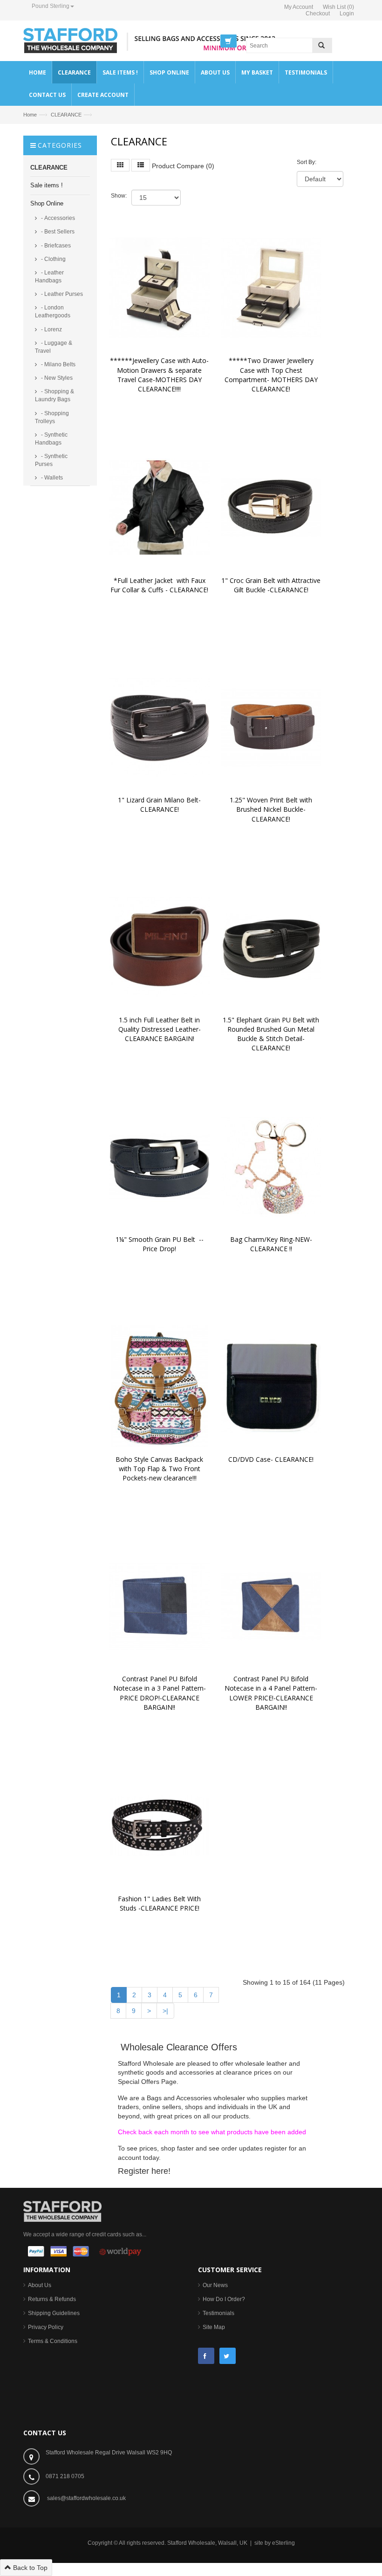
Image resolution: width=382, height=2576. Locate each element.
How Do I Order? (224, 2299)
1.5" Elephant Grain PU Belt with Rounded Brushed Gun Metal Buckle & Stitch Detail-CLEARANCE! (272, 1034)
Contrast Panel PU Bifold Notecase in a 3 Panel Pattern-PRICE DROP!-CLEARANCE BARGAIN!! (160, 1693)
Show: (119, 196)
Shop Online (47, 203)
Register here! (144, 2171)
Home (30, 115)
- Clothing (53, 259)
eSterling (283, 2543)
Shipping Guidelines (54, 2313)
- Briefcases (55, 246)
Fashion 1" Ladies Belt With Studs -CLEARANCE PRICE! (160, 1903)
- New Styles (56, 378)
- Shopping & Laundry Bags (55, 395)
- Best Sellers (57, 232)
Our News (215, 2285)
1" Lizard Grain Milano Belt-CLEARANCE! (159, 805)
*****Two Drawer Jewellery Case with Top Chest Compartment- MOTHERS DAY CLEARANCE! (272, 374)
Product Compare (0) (183, 166)
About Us (40, 2285)
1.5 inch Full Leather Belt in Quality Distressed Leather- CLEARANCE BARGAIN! (160, 1029)
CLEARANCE (66, 115)
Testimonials (218, 2313)
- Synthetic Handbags (51, 439)
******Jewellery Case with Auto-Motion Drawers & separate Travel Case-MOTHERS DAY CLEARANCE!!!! (159, 374)
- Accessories (57, 218)
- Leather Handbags (49, 277)
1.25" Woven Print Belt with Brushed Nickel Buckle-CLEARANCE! (272, 809)
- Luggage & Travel (54, 347)
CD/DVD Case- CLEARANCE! (271, 1459)
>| (165, 2011)
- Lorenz (51, 329)
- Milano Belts (58, 364)
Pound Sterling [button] (51, 6)
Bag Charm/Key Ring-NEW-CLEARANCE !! (271, 1244)
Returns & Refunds (52, 2299)
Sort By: (307, 162)
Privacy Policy (46, 2327)
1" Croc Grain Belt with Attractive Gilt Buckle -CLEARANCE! (272, 585)
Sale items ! (47, 185)
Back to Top (29, 2568)
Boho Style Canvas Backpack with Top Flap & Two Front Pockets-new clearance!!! (160, 1469)
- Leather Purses (61, 294)
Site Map (214, 2327)
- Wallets (51, 478)
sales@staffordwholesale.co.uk (86, 2498)
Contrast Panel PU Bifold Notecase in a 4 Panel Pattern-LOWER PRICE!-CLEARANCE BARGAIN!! (271, 1693)
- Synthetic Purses (51, 460)
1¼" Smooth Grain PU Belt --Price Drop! (160, 1244)
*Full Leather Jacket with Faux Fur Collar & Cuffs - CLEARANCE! (159, 585)
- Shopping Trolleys (52, 417)
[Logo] (62, 2211)
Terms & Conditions (53, 2341)
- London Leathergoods (53, 312)
